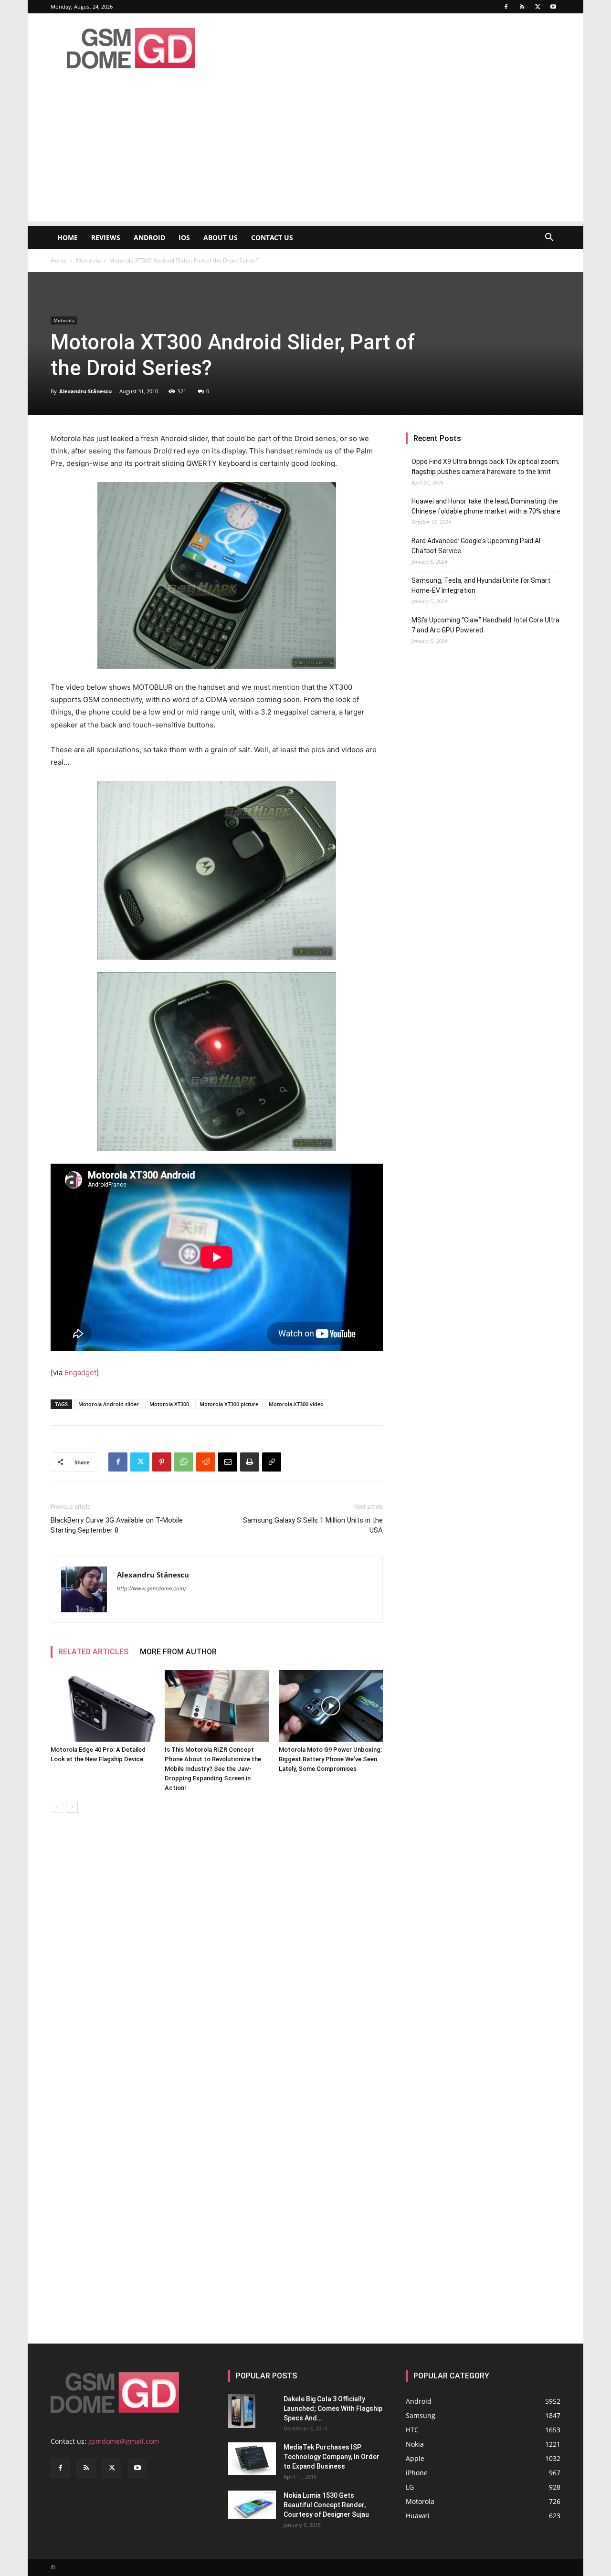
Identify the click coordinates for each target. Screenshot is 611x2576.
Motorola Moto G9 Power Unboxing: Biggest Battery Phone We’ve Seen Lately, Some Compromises (330, 1759)
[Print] (250, 1462)
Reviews (106, 237)
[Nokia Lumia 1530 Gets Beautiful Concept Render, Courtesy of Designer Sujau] (252, 2505)
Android (149, 237)
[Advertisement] (305, 155)
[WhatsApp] (184, 1462)
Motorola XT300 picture (229, 1404)
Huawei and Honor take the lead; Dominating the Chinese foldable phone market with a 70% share (486, 506)
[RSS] (522, 7)
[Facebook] (506, 7)
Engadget (80, 1372)
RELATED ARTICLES (93, 1652)
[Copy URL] (272, 1462)
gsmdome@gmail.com (124, 2441)
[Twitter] (537, 7)
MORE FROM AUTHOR (178, 1652)
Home (68, 237)
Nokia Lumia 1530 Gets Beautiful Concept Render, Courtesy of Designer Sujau (326, 2505)
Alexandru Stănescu (85, 391)
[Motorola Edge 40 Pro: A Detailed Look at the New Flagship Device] (103, 1706)
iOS (184, 237)
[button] (549, 238)
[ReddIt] (206, 1462)
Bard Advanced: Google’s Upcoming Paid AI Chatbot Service (476, 546)
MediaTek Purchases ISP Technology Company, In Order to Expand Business (332, 2457)
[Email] (228, 1462)
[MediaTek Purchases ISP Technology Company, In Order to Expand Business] (252, 2459)
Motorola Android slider (109, 1404)
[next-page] (72, 1807)
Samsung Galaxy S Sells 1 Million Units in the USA (313, 1525)
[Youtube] (553, 7)
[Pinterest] (162, 1462)
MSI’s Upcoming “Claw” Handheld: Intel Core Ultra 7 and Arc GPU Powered (485, 625)
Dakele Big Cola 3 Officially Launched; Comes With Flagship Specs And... (333, 2408)
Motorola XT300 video (296, 1404)
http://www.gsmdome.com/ (152, 1588)
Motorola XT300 (169, 1404)
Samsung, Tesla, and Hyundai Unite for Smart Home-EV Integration (481, 585)
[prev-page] (57, 1807)
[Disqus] (217, 1955)
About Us (221, 237)
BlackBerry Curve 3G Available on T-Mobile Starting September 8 (117, 1525)
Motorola (88, 260)
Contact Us (272, 237)
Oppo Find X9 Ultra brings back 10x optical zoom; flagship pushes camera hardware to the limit (485, 467)
